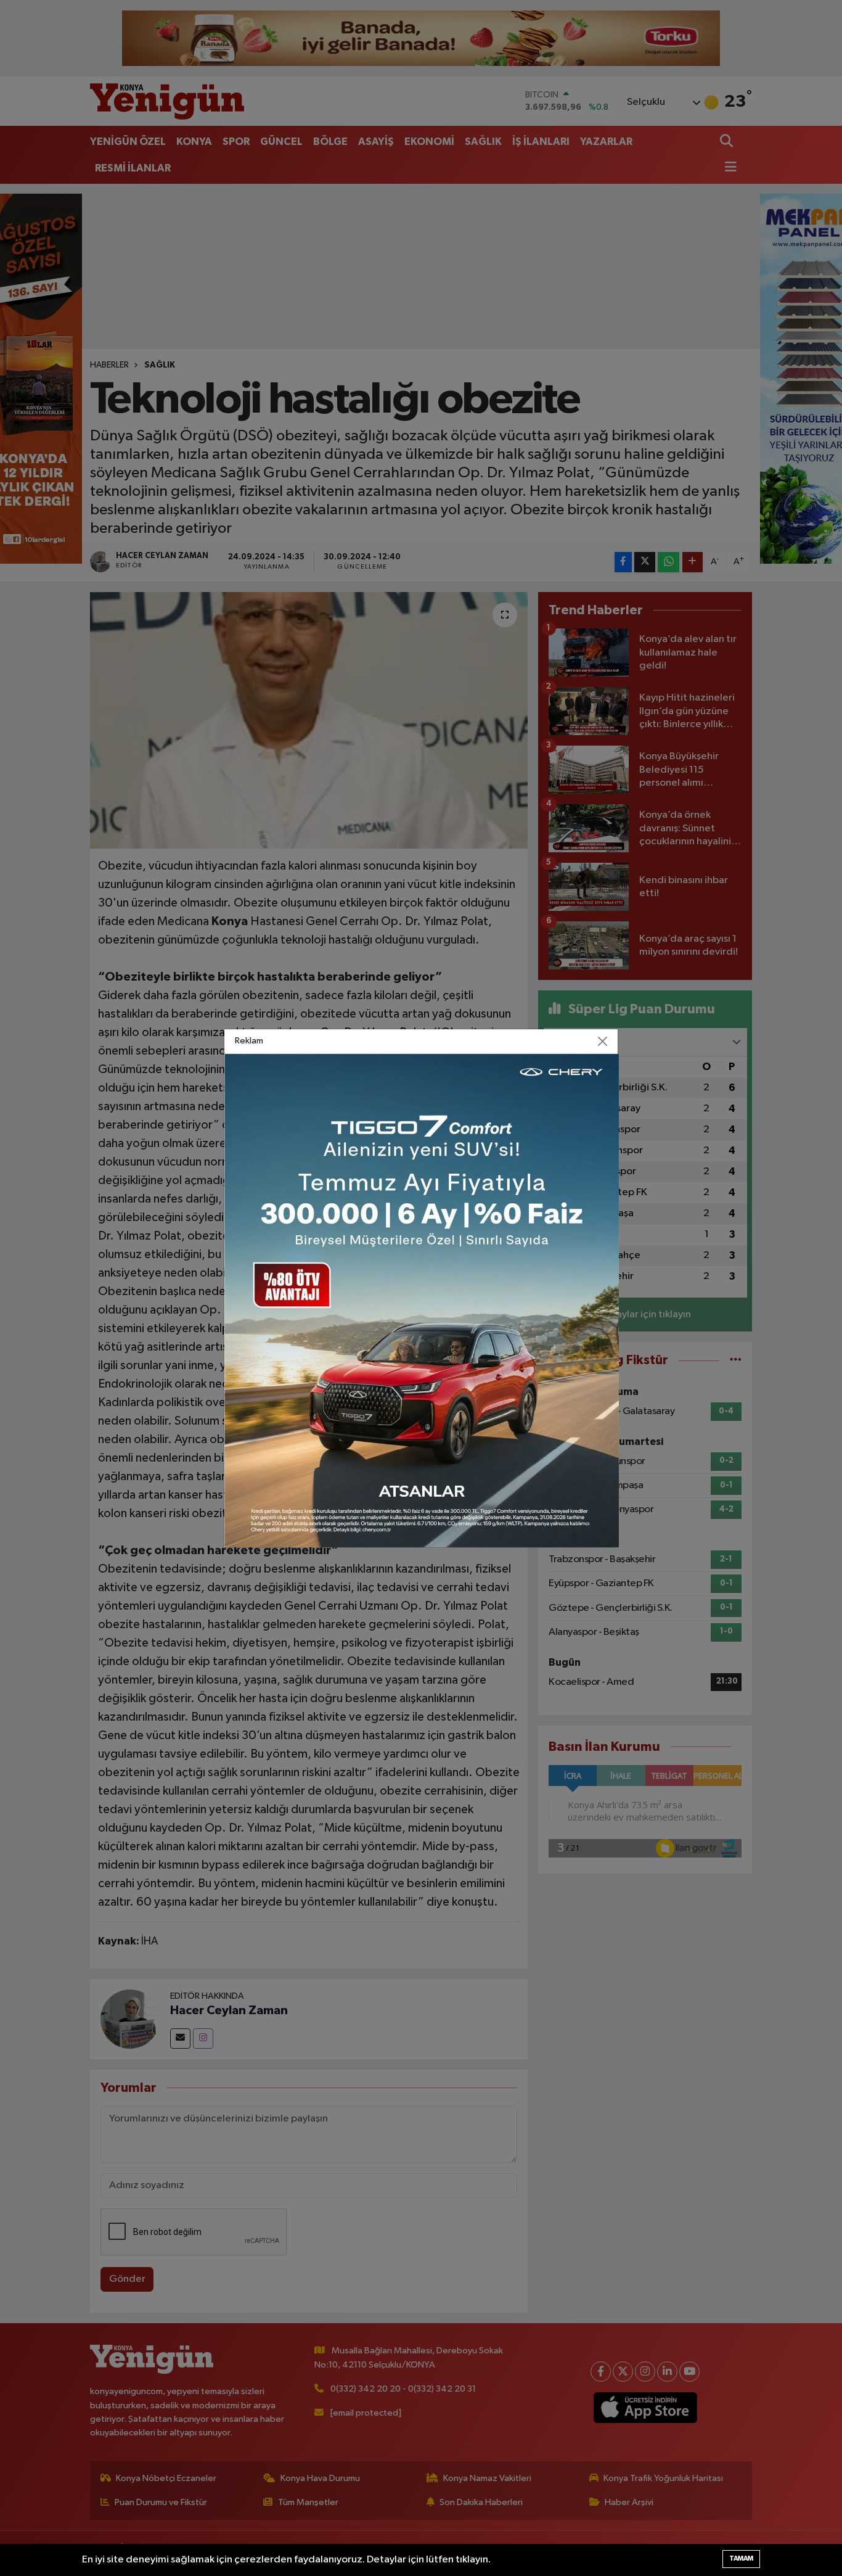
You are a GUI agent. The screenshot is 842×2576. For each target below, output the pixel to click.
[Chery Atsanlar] (422, 1300)
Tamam (741, 2558)
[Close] (603, 1041)
